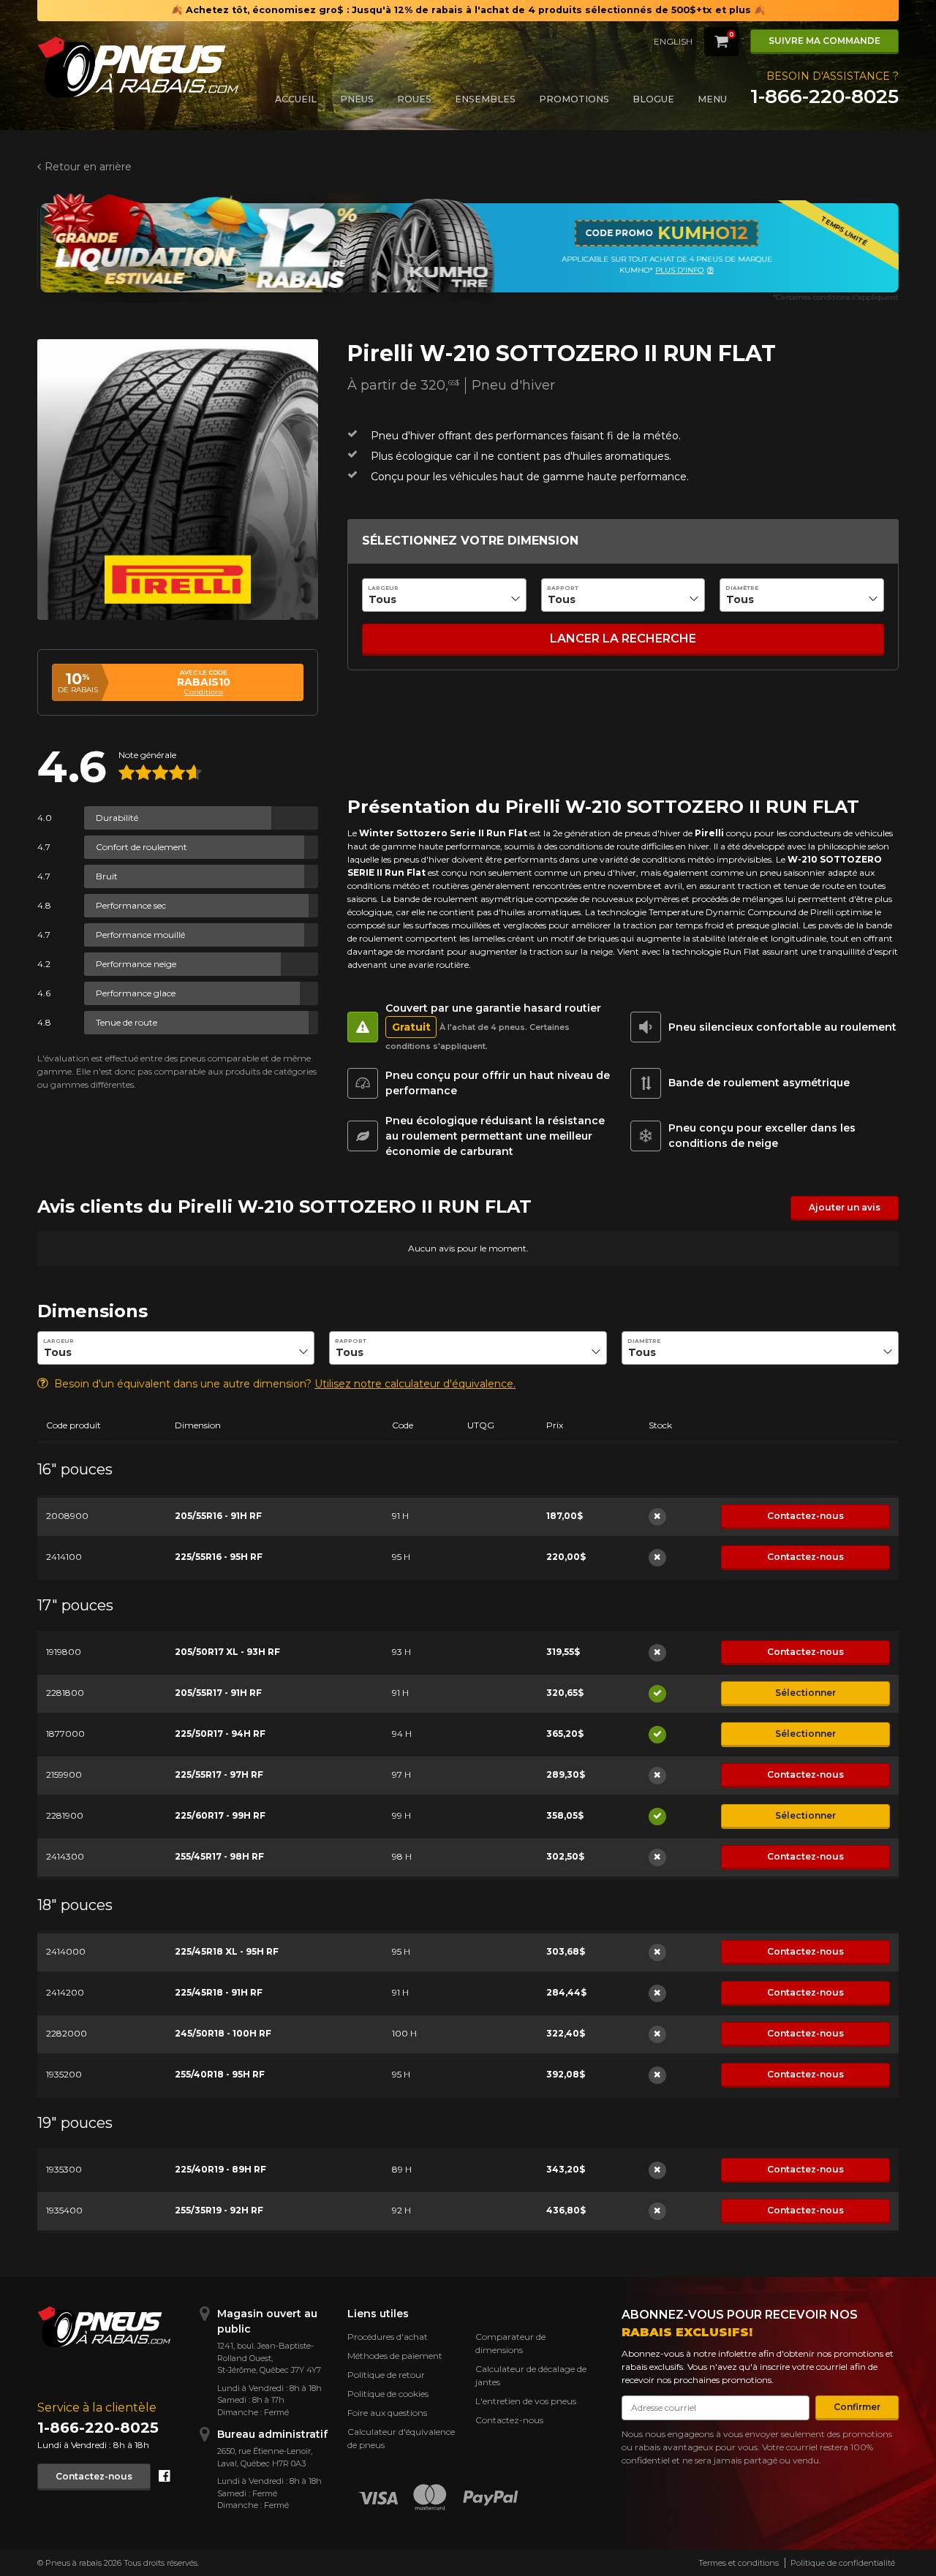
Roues (414, 99)
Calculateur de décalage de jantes (531, 2375)
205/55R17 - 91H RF (218, 1693)
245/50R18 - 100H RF (223, 2033)
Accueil (296, 99)
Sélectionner (805, 1693)
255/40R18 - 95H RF (220, 2074)
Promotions (574, 99)
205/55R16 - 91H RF (218, 1516)
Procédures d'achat (388, 2337)
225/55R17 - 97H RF (219, 1774)
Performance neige (136, 964)
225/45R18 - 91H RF (219, 1992)
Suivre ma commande (824, 41)
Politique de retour (386, 2375)
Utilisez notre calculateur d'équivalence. (415, 1384)
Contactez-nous (805, 1516)
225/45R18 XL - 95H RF (227, 1951)
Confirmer (857, 2407)
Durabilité (117, 818)
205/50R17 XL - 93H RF (227, 1652)
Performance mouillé (140, 935)
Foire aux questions (387, 2413)
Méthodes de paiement (395, 2356)
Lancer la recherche (623, 639)
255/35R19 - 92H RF (219, 2210)
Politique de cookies (388, 2394)
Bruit (107, 876)
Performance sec (131, 905)
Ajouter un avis (845, 1207)
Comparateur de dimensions (510, 2343)
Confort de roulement (141, 847)
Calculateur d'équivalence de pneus (401, 2438)
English (673, 41)
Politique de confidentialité (843, 2563)
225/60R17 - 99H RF (220, 1815)
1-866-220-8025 (824, 96)
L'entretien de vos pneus (526, 2401)
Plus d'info (679, 270)
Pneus (357, 99)
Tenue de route (127, 1022)
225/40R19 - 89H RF (220, 2169)
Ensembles (485, 99)
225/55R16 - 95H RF (219, 1557)
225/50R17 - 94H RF (220, 1734)
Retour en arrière (88, 167)
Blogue (653, 99)
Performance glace (136, 993)
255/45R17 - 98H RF (219, 1856)
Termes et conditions (739, 2563)
